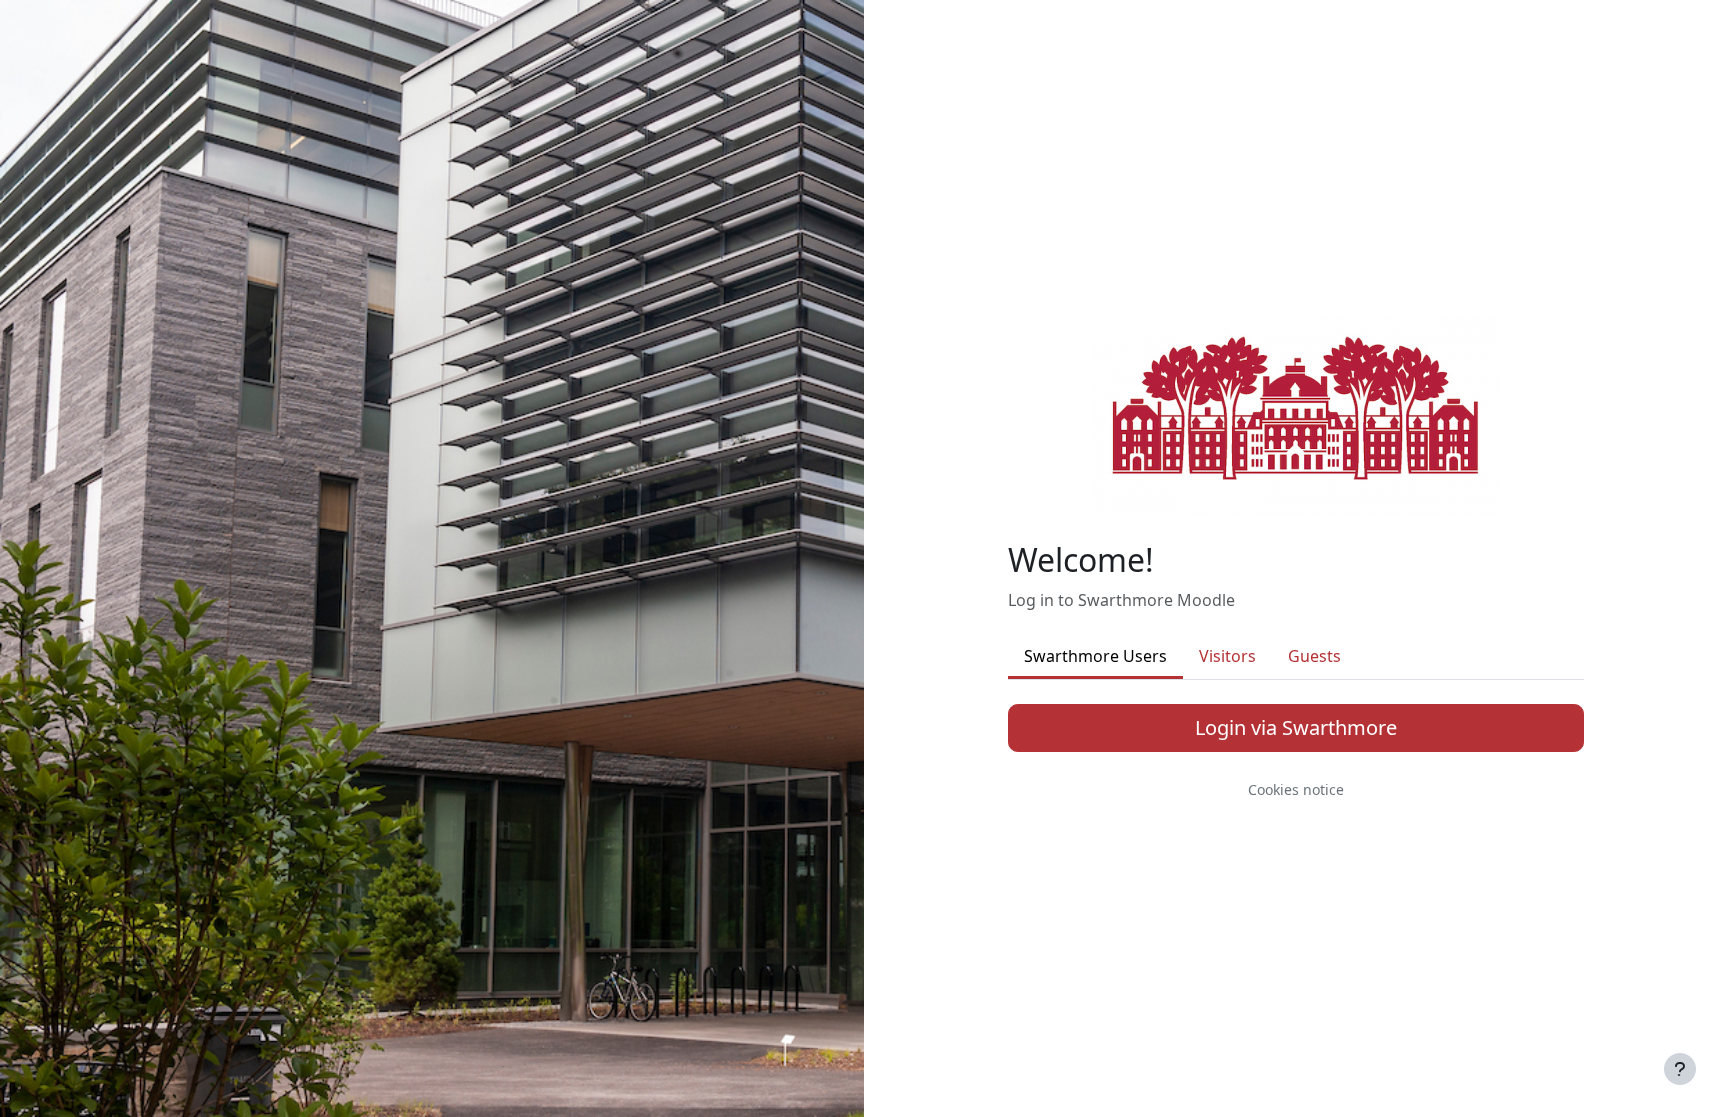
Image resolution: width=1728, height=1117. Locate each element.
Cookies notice (1296, 789)
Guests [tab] (1314, 656)
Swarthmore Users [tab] (1095, 656)
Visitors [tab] (1227, 656)
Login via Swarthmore (1296, 727)
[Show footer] (1680, 1069)
